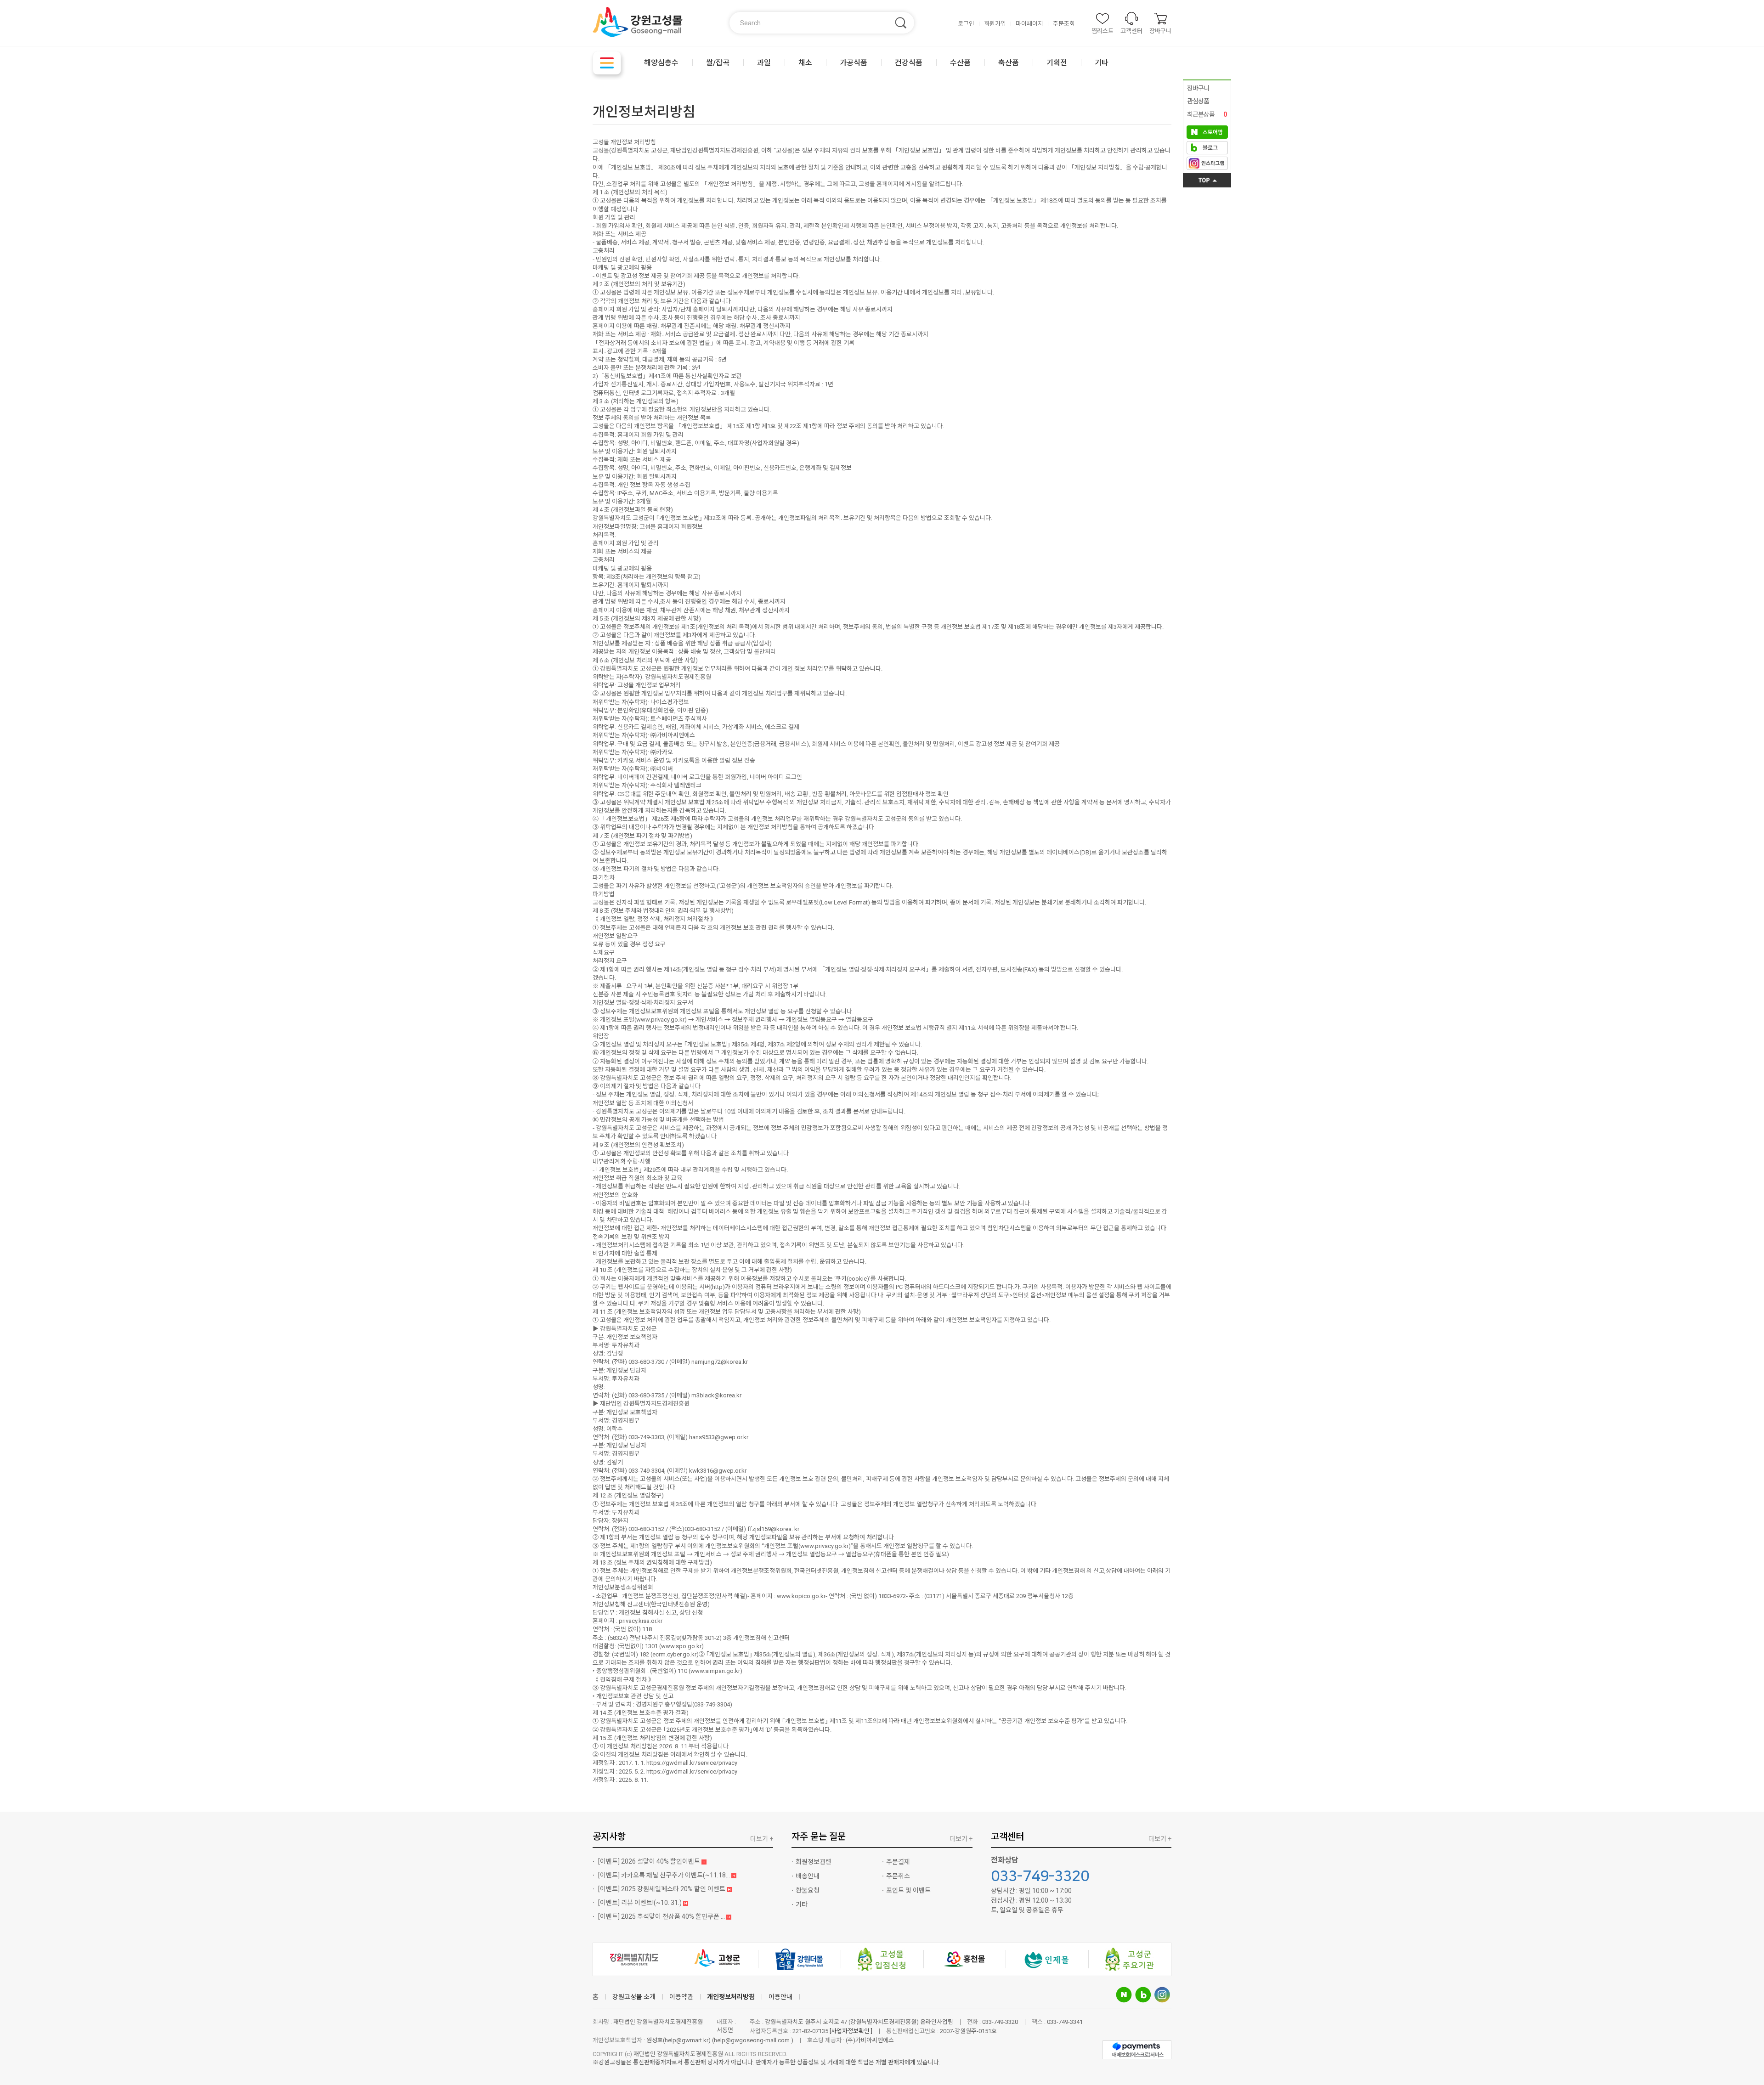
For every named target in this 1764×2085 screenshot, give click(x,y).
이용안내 (780, 1997)
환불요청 (808, 1890)
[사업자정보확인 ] (851, 2031)
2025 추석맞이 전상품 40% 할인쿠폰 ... (662, 1916)
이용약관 (681, 1997)
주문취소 (898, 1876)
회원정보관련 (814, 1862)
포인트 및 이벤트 (908, 1890)
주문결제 (898, 1862)
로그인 (966, 24)
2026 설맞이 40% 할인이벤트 (650, 1861)
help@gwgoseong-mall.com (752, 2040)
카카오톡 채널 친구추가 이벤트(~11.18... (665, 1875)
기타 (802, 1904)
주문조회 (1064, 24)
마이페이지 (1029, 24)
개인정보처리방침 (731, 1997)
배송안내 (808, 1876)
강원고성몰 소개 (634, 1997)
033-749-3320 (1040, 1876)
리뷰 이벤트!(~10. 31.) (641, 1903)
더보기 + (762, 1839)
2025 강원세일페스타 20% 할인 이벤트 (662, 1889)
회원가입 (995, 24)
